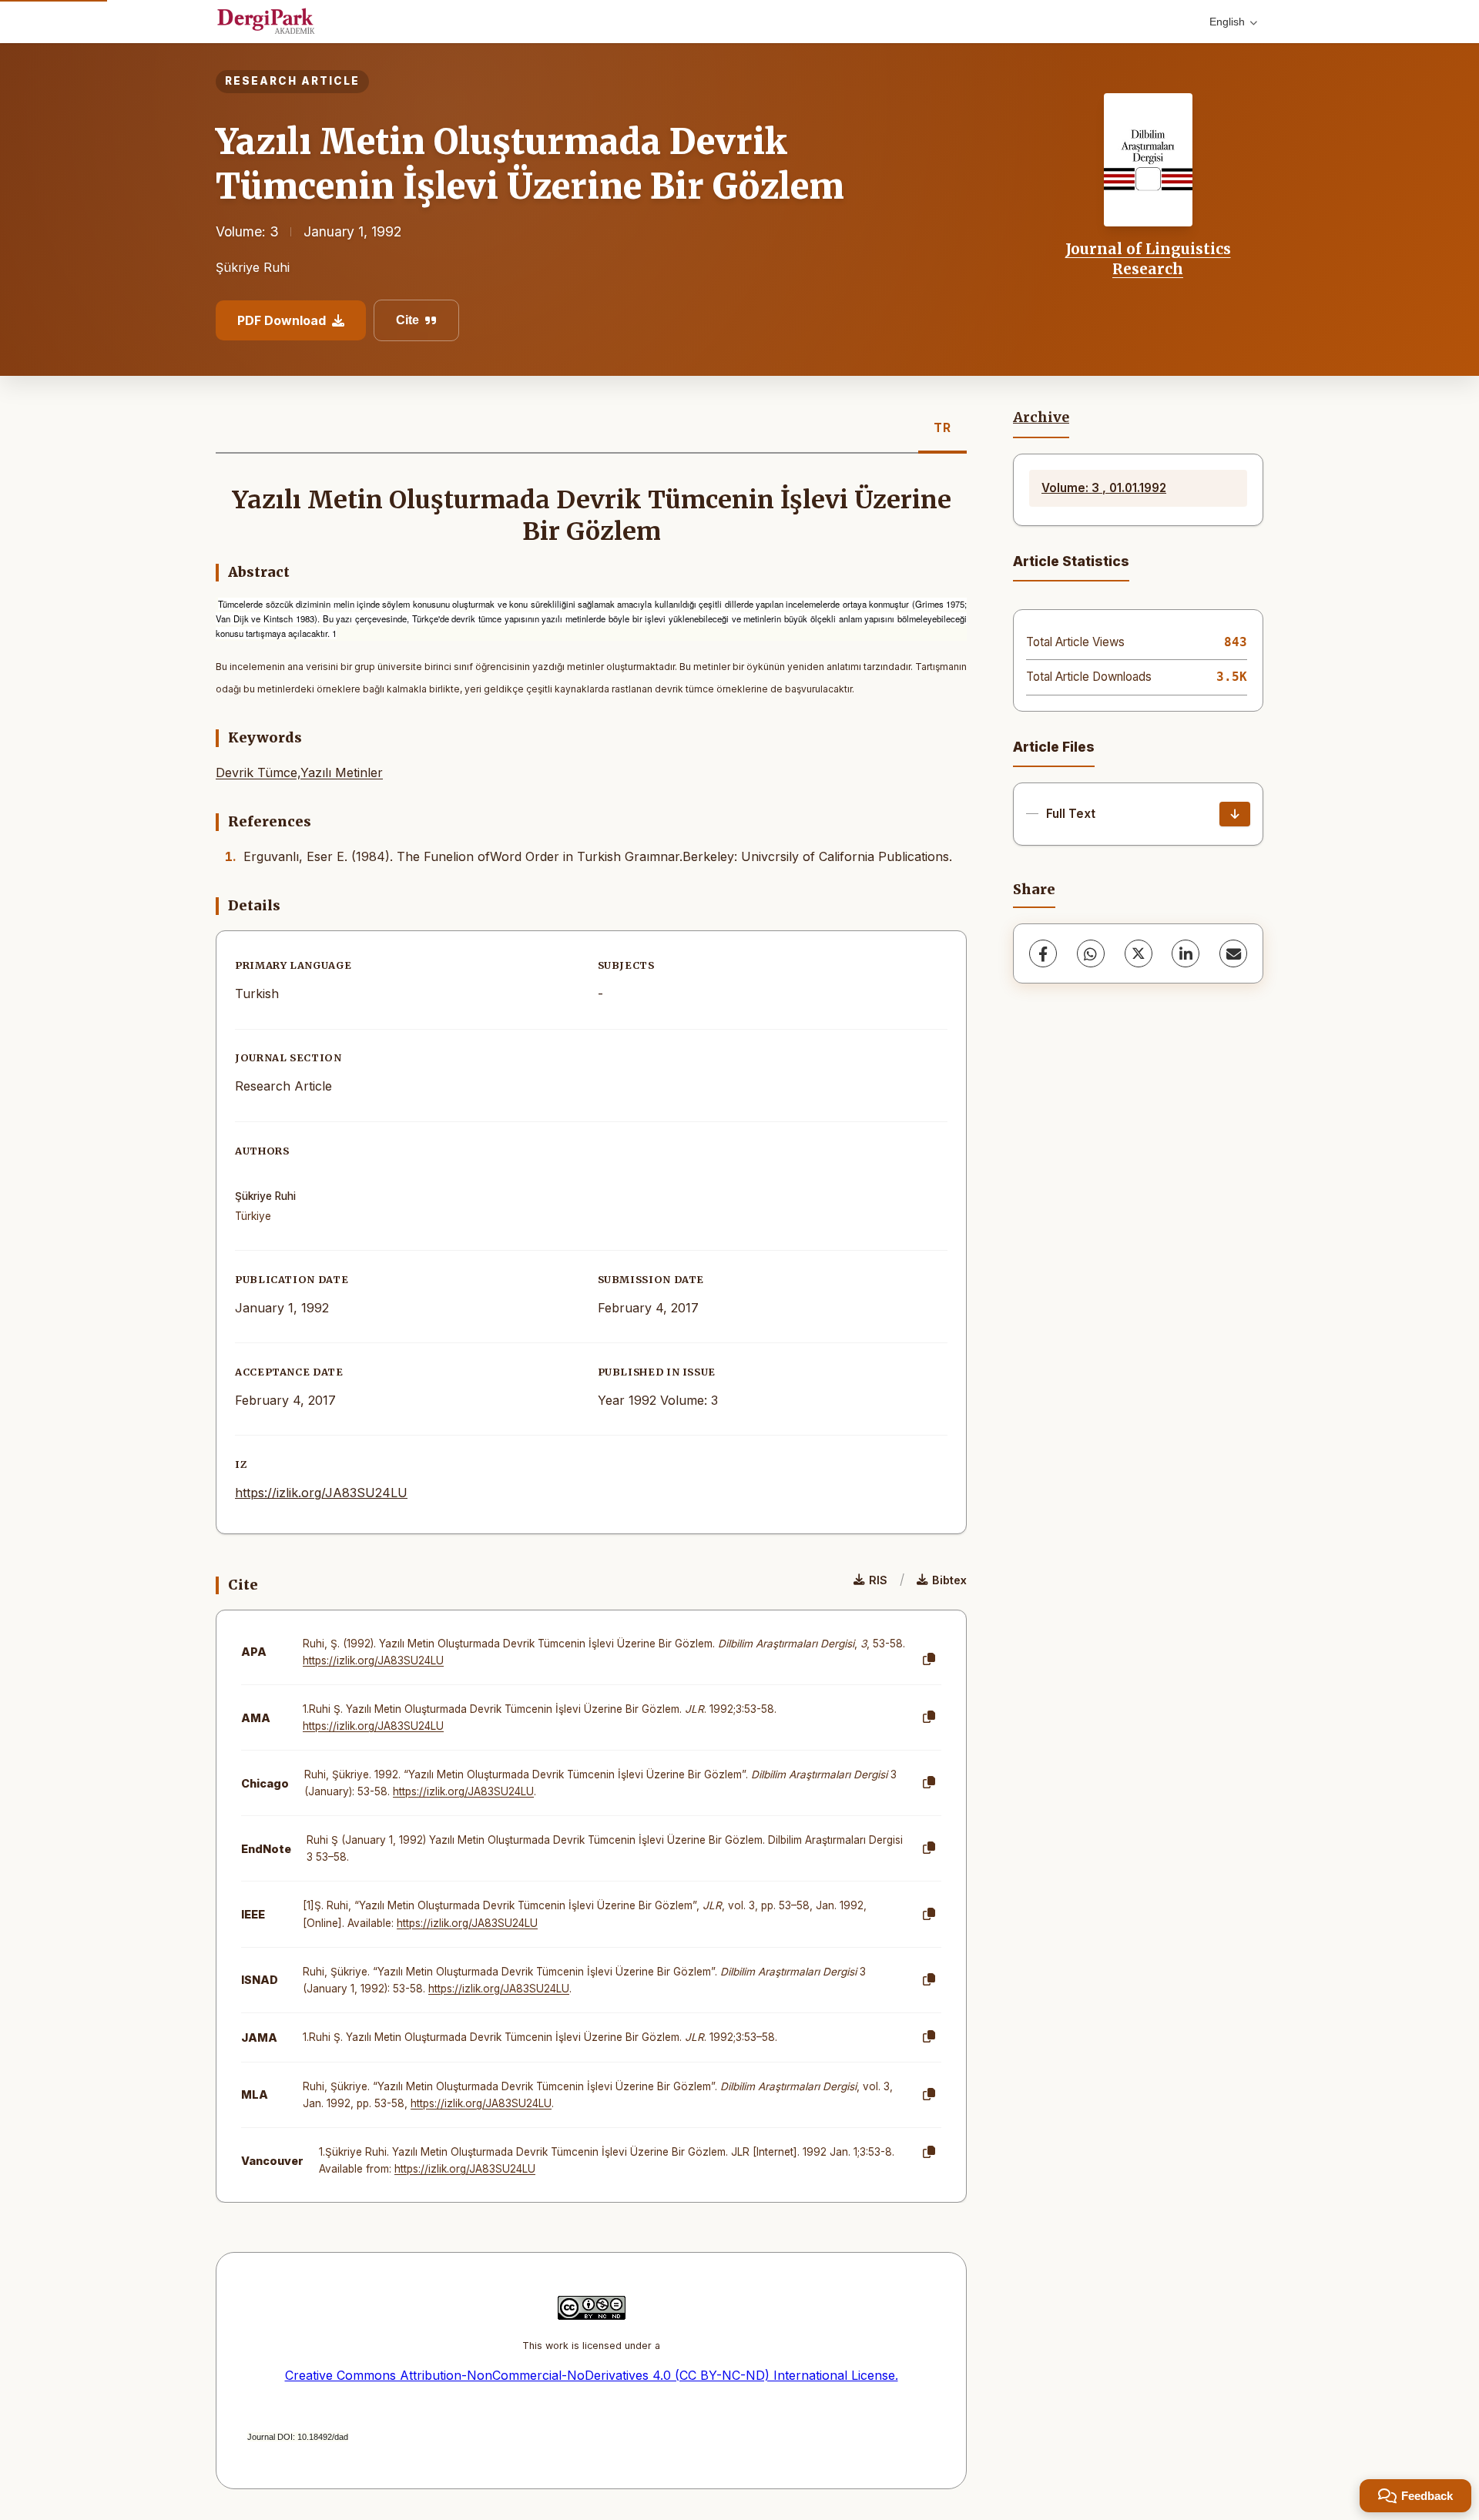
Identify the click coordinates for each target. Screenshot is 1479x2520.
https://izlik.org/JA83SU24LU (321, 1493)
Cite (407, 320)
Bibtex (949, 1580)
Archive (1041, 417)
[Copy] (929, 1660)
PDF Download (282, 320)
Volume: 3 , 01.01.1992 (1104, 488)
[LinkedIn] (1186, 953)
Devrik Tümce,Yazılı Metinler (299, 772)
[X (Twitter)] (1139, 953)
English (1227, 22)
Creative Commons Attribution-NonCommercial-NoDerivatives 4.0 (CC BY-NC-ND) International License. (592, 2375)
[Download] (1235, 814)
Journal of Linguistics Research (1148, 259)
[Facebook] (1043, 953)
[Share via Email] (1233, 953)
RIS (878, 1580)
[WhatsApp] (1091, 953)
